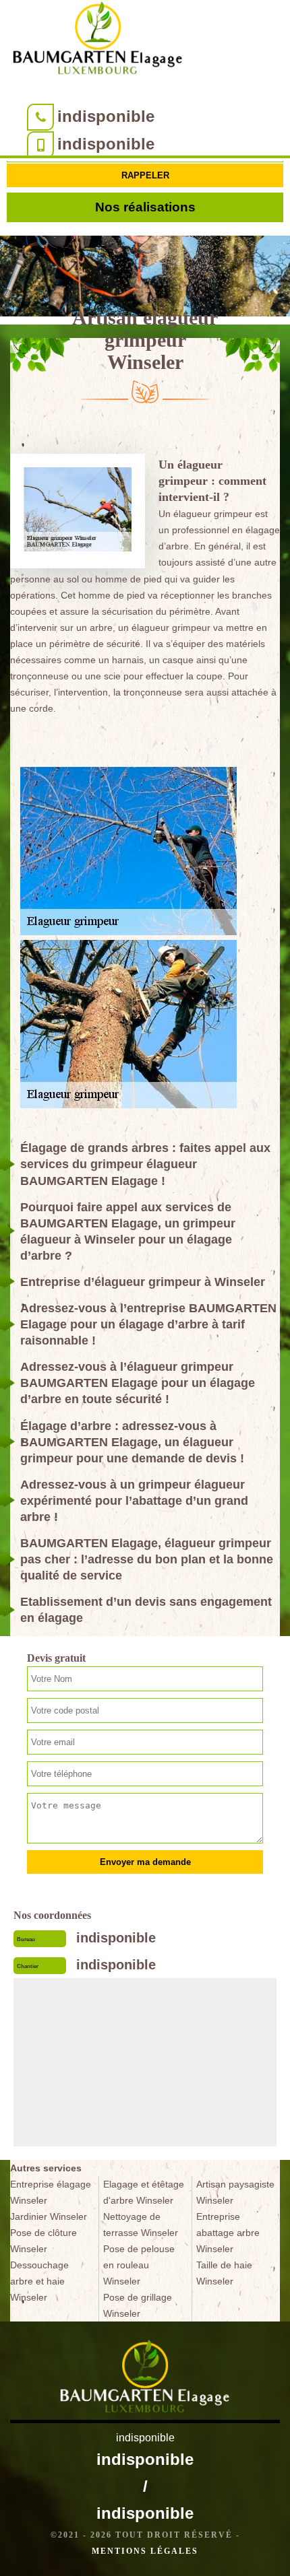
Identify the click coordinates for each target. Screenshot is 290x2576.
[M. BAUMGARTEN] (98, 41)
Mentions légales (145, 2551)
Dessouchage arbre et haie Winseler (39, 2281)
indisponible (106, 116)
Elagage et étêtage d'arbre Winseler (144, 2192)
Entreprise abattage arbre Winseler (228, 2233)
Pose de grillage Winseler (138, 2305)
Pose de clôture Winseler (43, 2241)
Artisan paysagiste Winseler (235, 2192)
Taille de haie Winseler (224, 2273)
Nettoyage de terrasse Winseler (141, 2225)
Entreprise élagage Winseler (51, 2192)
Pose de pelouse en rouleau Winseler (139, 2265)
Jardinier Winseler (49, 2216)
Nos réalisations (145, 207)
